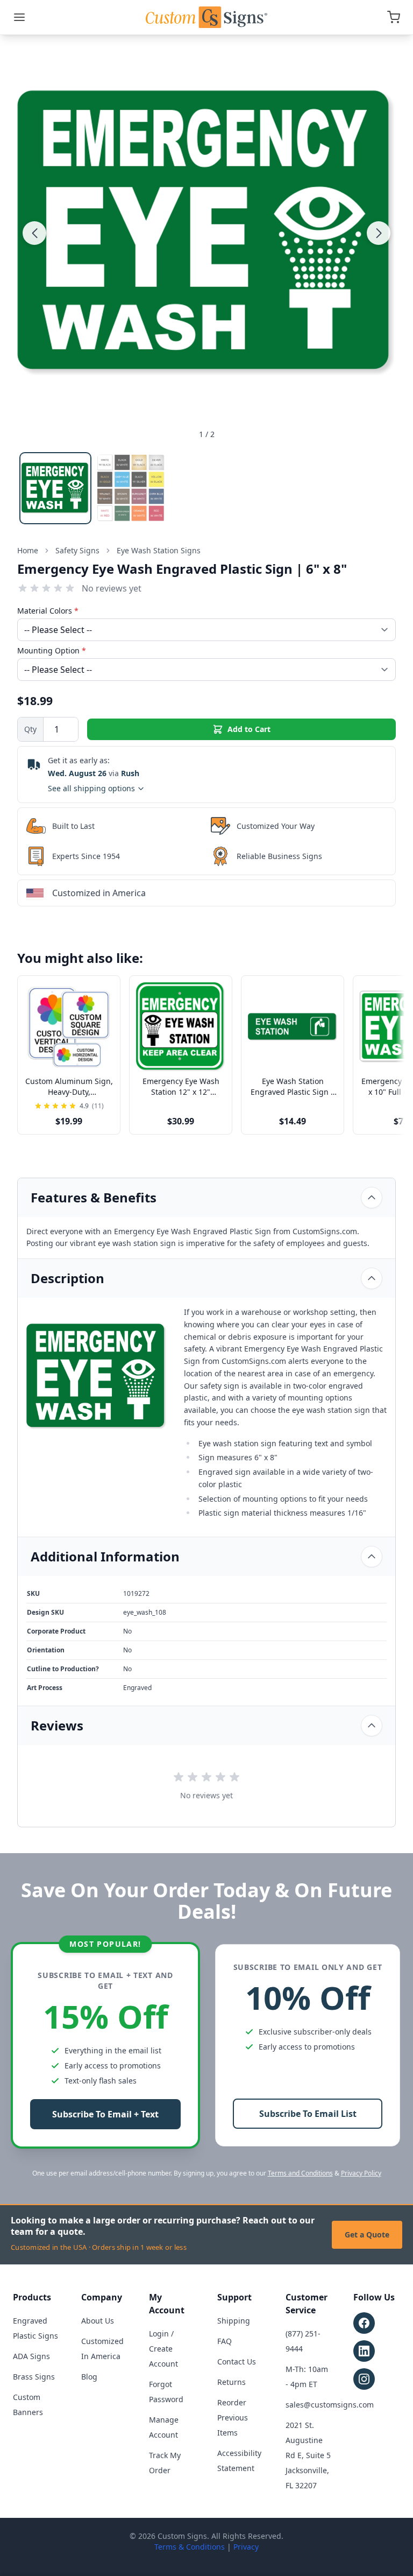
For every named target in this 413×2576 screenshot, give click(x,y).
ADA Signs (31, 2356)
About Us (98, 2321)
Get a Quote (367, 2234)
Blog (89, 2377)
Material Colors (48, 611)
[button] (34, 233)
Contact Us (237, 2362)
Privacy (246, 2547)
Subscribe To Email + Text (105, 2114)
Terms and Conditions (300, 2173)
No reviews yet (112, 588)
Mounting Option (52, 650)
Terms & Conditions (190, 2547)
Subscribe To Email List (308, 2114)
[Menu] (19, 17)
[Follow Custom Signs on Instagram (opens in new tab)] (364, 2379)
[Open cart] (394, 17)
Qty (30, 729)
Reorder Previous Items (233, 2417)
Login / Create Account (163, 2349)
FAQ (225, 2341)
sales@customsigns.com (330, 2405)
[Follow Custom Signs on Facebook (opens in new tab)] (364, 2323)
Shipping (234, 2321)
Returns (232, 2382)
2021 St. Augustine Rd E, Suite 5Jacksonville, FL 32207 (308, 2455)
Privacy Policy (361, 2173)
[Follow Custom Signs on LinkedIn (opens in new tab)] (364, 2351)
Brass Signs (34, 2377)
